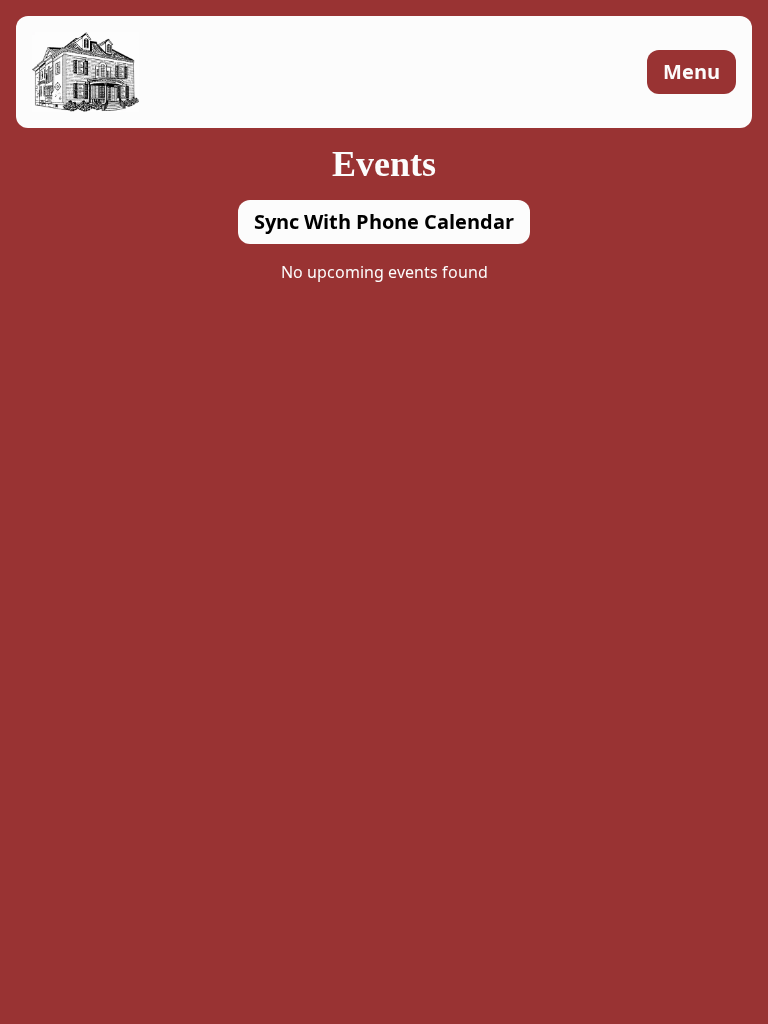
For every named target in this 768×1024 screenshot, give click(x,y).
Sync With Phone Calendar (384, 221)
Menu (691, 71)
